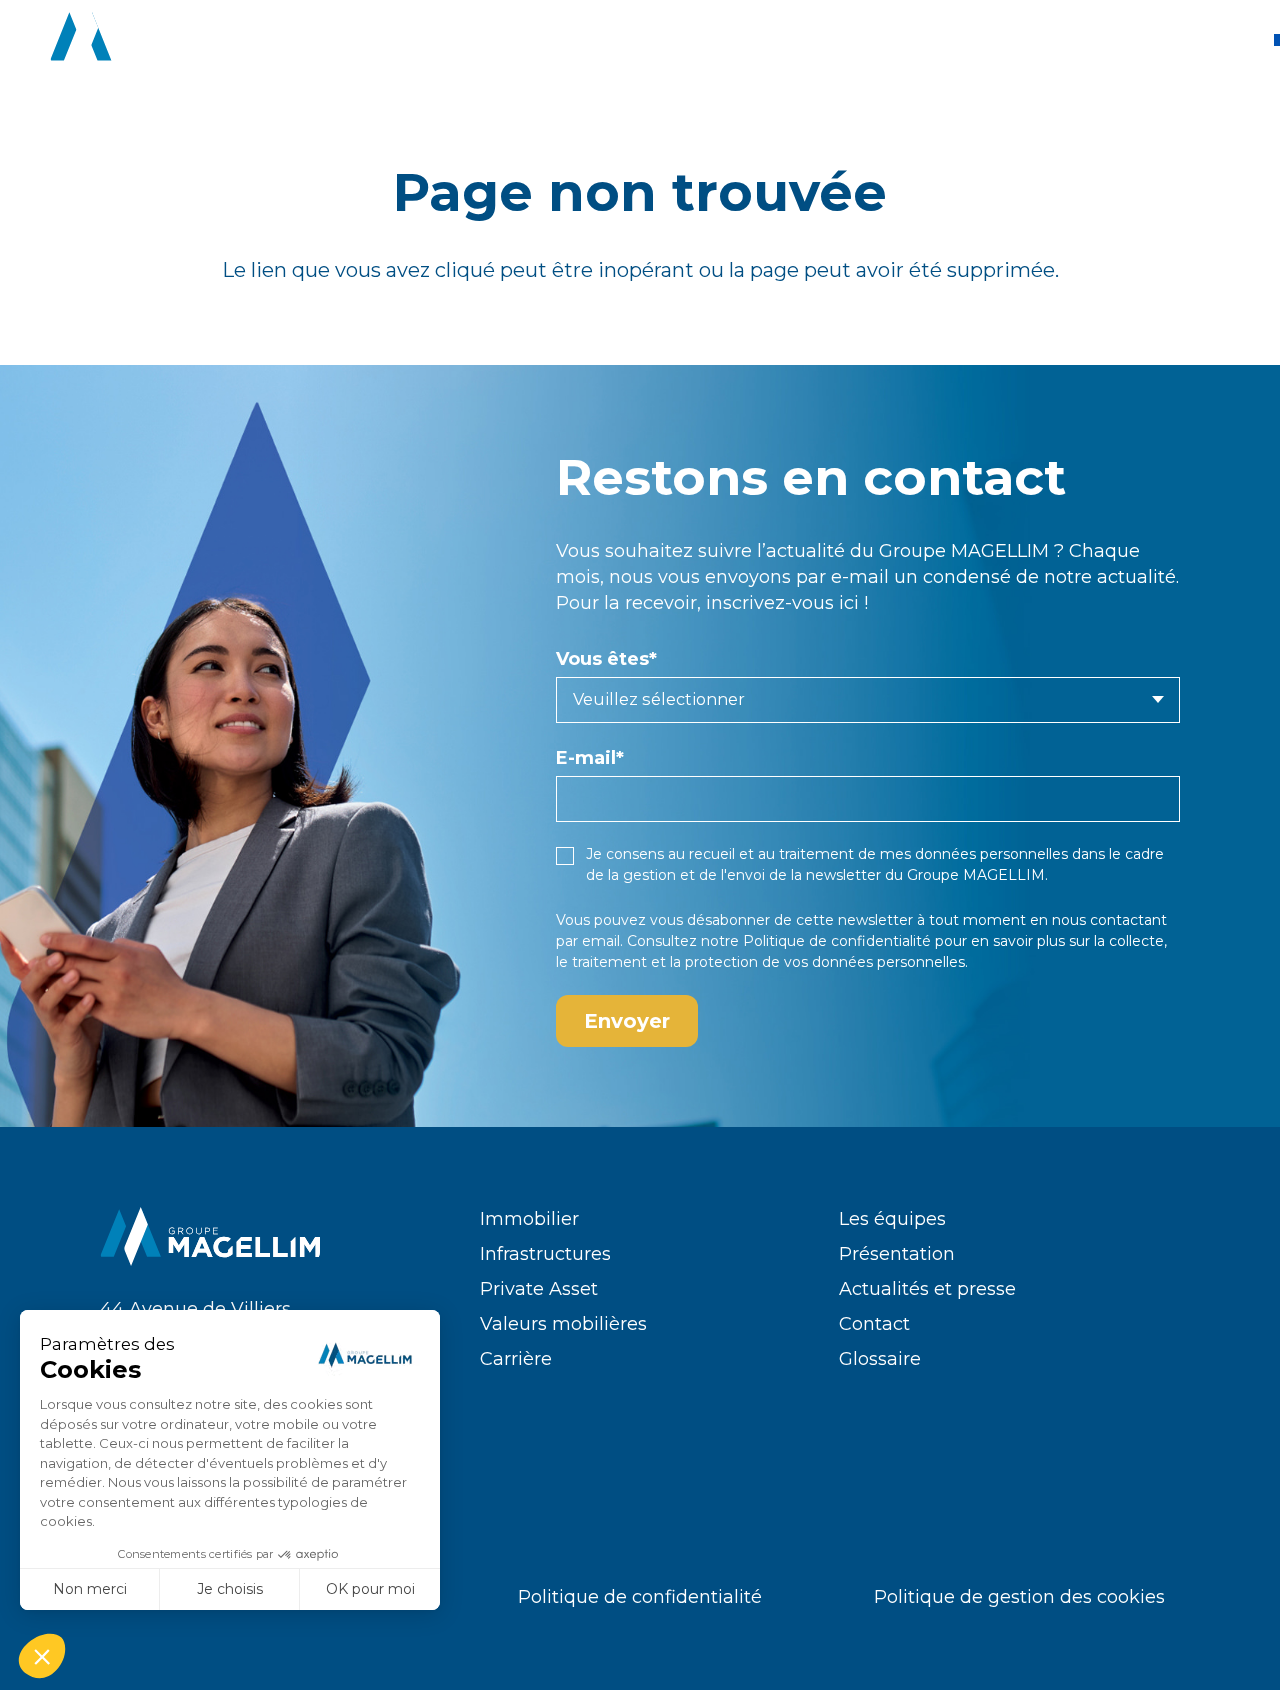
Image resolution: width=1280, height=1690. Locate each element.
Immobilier (529, 1219)
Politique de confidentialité (837, 941)
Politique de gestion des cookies (1019, 1597)
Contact (874, 1324)
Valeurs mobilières (563, 1324)
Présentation (897, 1254)
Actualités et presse (927, 1289)
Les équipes (892, 1219)
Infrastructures (545, 1254)
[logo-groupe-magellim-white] (161, 40)
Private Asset (539, 1289)
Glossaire (880, 1359)
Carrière (516, 1359)
